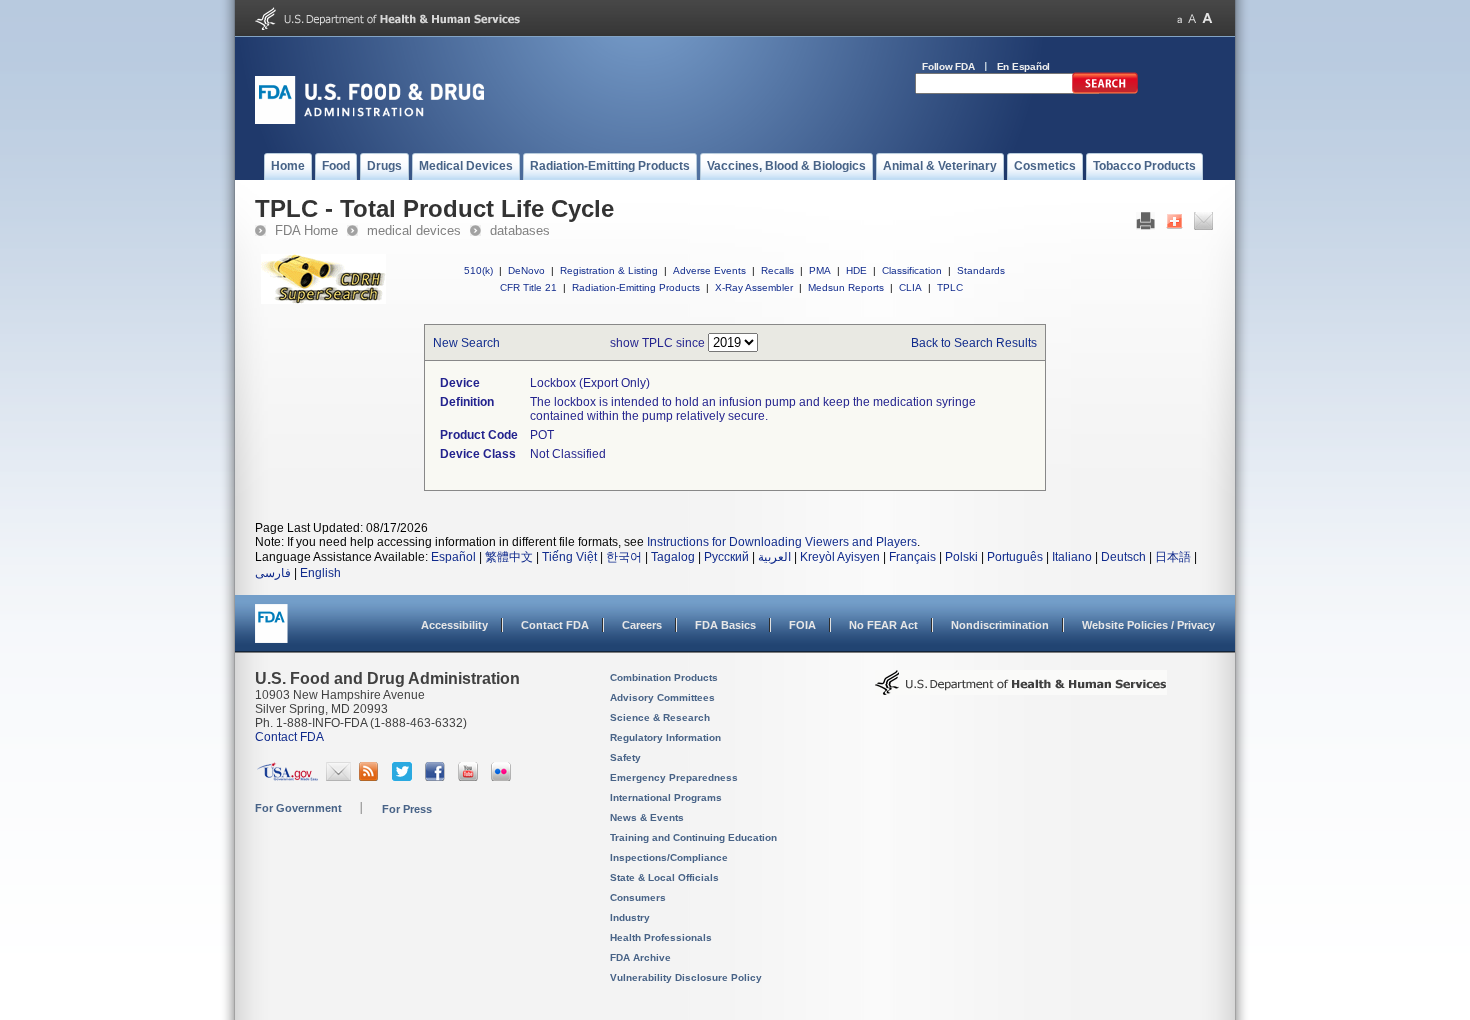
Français (912, 557)
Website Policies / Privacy (1148, 625)
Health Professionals (661, 937)
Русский (726, 557)
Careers (642, 625)
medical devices (414, 230)
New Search (466, 343)
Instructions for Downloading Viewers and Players (782, 542)
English (320, 573)
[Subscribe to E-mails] (338, 777)
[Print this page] (1145, 226)
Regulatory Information (665, 737)
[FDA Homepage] (271, 632)
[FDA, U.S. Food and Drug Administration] (369, 120)
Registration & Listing (609, 270)
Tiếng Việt (569, 557)
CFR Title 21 (528, 287)
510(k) (478, 270)
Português (1015, 557)
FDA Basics (725, 625)
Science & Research (660, 717)
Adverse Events (709, 270)
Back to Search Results (974, 343)
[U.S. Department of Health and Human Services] (387, 26)
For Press (407, 809)
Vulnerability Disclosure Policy (686, 977)
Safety (625, 757)
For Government (298, 808)
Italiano (1072, 557)
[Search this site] (1105, 90)
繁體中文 (509, 557)
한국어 (624, 557)
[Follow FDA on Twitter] (404, 777)
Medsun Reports (846, 287)
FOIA (802, 625)
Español (453, 557)
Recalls (777, 270)
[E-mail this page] (1203, 226)
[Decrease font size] (1179, 18)
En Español (1024, 66)
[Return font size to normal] (1192, 18)
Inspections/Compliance (669, 857)
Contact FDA (555, 625)
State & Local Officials (664, 877)
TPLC (950, 287)
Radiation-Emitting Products (636, 287)
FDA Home (306, 230)
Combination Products (664, 677)
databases (520, 230)
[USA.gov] (287, 777)
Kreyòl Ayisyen (840, 557)
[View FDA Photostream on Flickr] (503, 777)
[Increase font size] (1207, 18)
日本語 (1173, 557)
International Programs (666, 797)
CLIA (910, 287)
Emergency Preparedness (674, 777)
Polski (961, 557)
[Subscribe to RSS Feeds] (371, 777)
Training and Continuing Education (693, 837)
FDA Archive (640, 957)
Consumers (638, 897)
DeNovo (526, 270)
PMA (820, 270)
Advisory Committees (662, 697)
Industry (630, 917)
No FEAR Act (883, 625)
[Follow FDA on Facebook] (437, 777)
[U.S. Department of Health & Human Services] (1021, 690)
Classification (912, 270)
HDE (856, 270)
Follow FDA (948, 66)
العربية (774, 557)
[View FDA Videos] (470, 777)
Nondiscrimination (1000, 625)
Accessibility (454, 625)
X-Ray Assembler (754, 287)
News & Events (647, 817)
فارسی (273, 573)
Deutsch (1123, 557)
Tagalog (673, 557)
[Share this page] (1174, 226)
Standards (981, 270)
